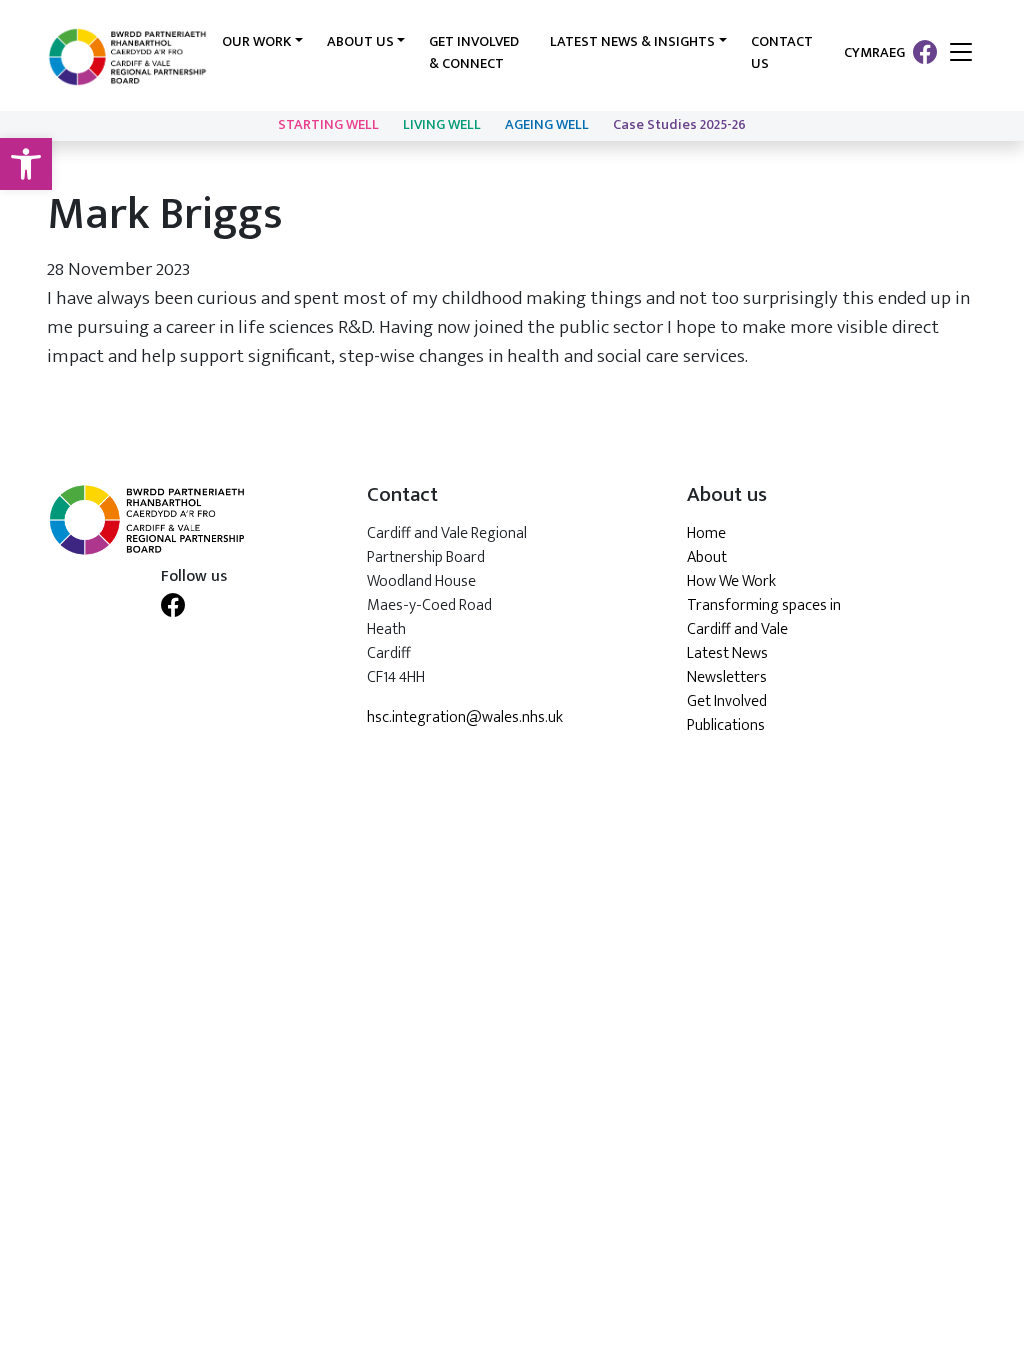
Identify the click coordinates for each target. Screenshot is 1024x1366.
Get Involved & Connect (474, 53)
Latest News (727, 653)
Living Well (442, 125)
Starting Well (328, 125)
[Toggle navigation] (961, 53)
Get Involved (727, 701)
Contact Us (782, 53)
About (707, 557)
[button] (26, 164)
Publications (726, 725)
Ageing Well (547, 125)
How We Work (731, 581)
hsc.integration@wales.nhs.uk (465, 718)
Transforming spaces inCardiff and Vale (764, 617)
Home (706, 533)
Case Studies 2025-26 (679, 125)
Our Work (256, 42)
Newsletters (727, 677)
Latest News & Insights (632, 42)
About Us (360, 42)
